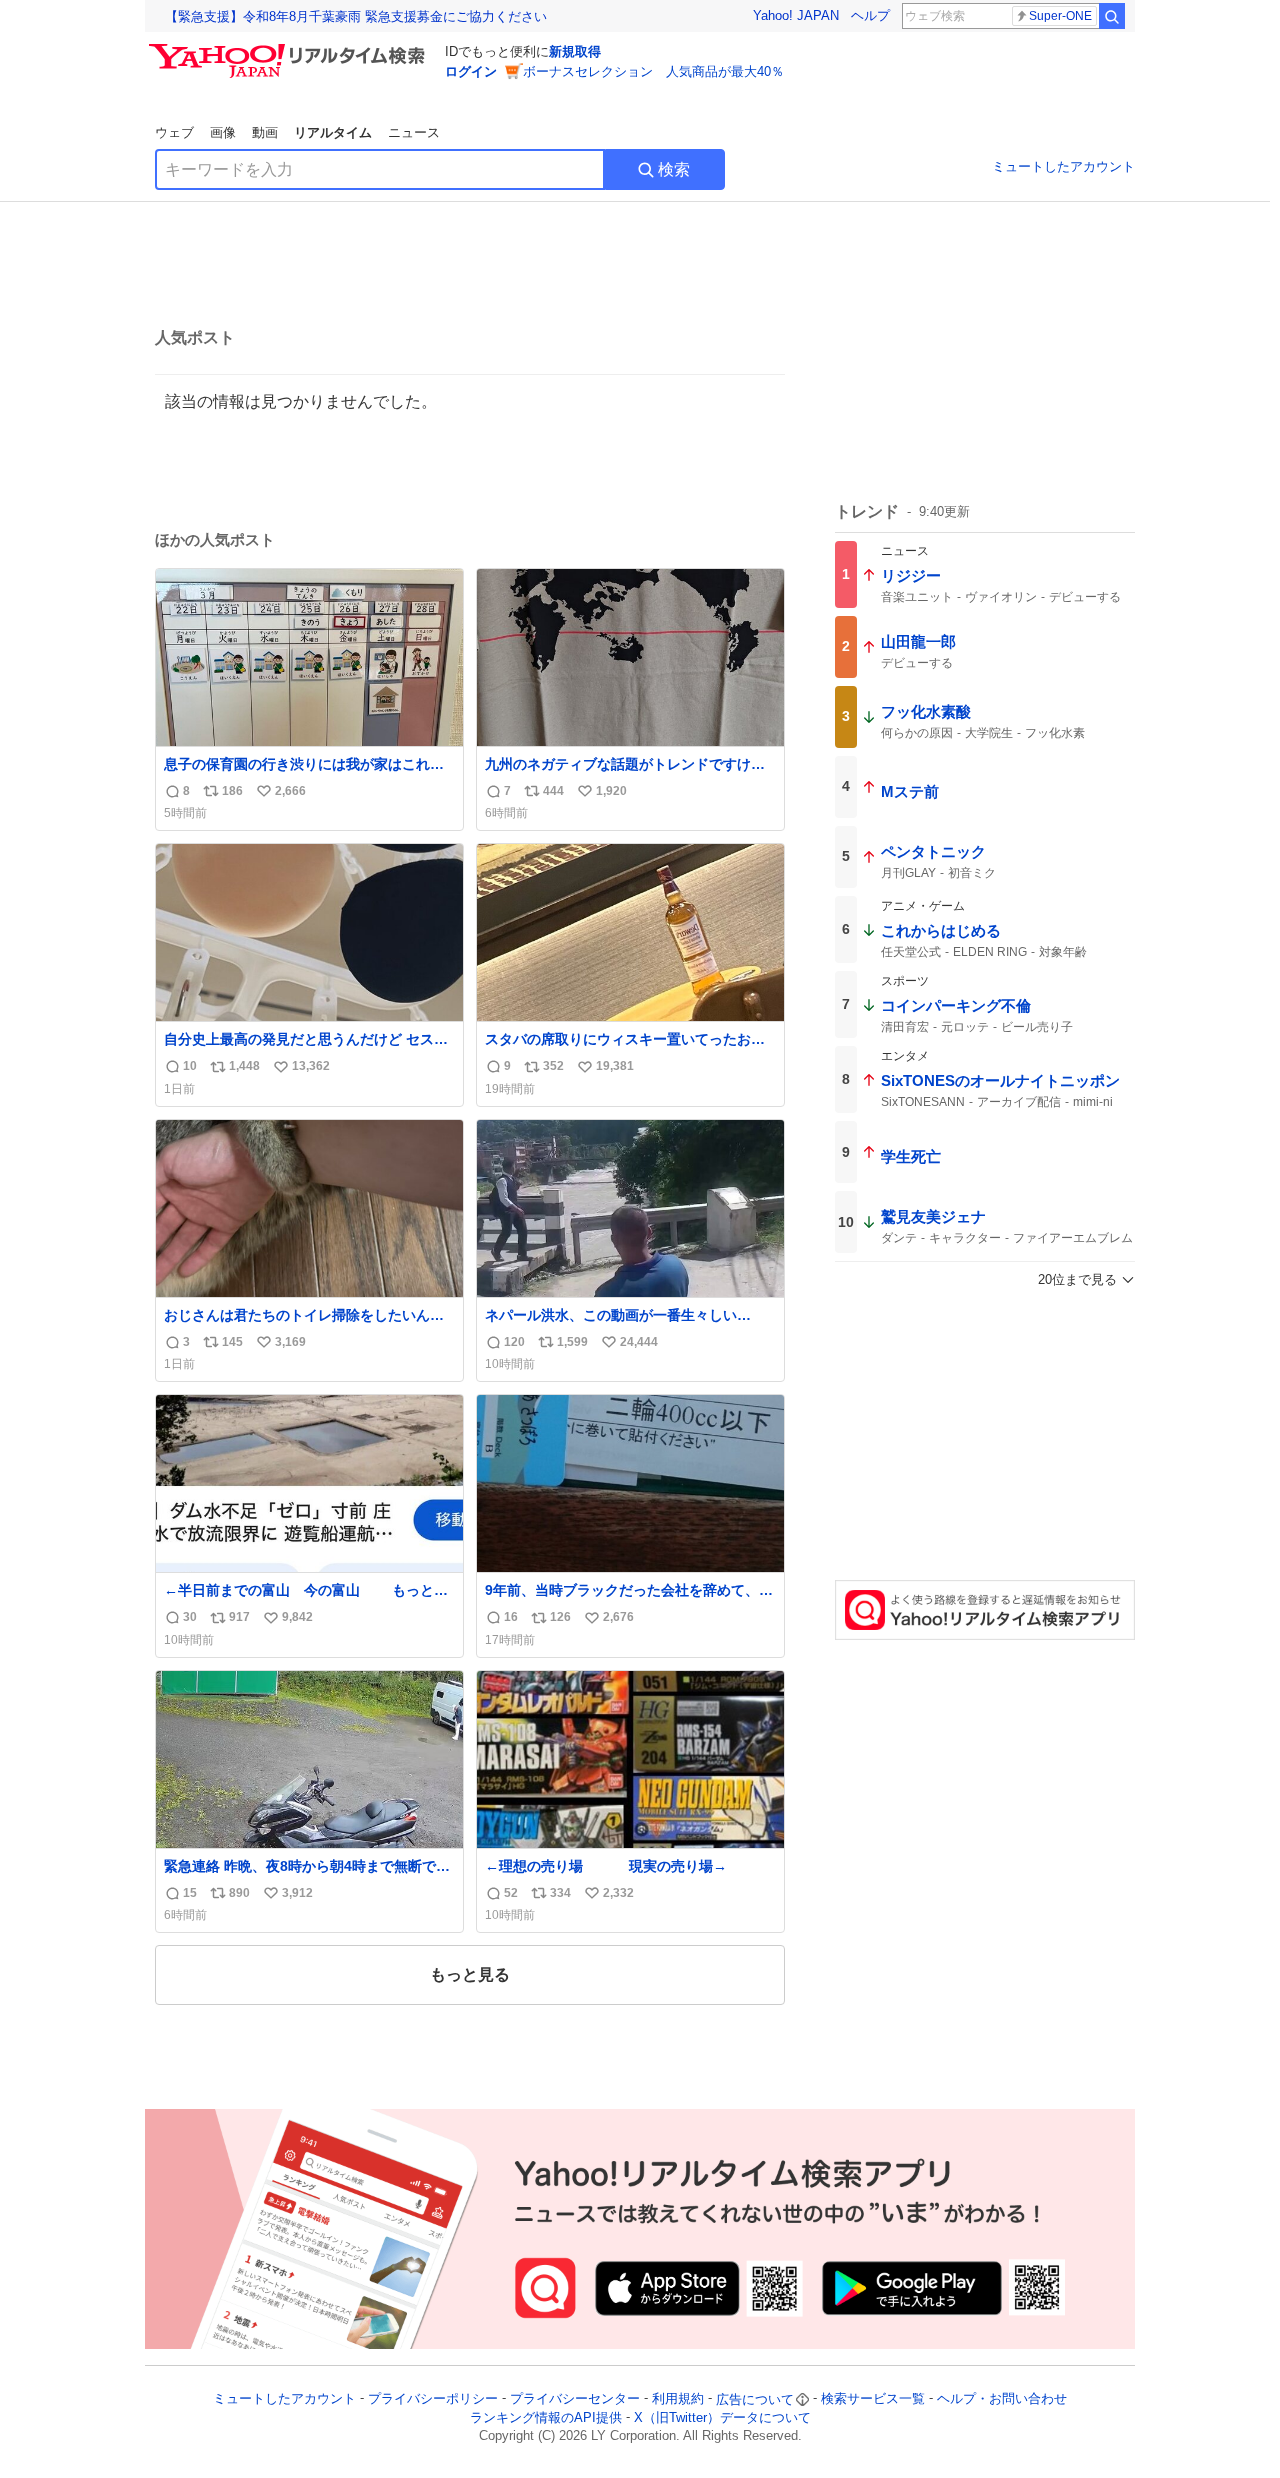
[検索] (1112, 16)
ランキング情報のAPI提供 (546, 2417)
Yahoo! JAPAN (796, 15)
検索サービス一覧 (873, 2399)
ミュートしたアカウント (1063, 166)
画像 (223, 132)
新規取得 (575, 51)
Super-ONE (1060, 16)
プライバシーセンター (575, 2399)
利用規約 (678, 2399)
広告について (755, 2399)
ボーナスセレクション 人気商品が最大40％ (653, 71)
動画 (265, 132)
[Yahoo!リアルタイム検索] (290, 49)
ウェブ (174, 132)
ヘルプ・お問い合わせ (1002, 2399)
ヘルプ (870, 15)
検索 (674, 169)
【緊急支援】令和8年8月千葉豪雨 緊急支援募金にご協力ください (356, 16)
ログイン (471, 71)
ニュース (414, 132)
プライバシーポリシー (433, 2399)
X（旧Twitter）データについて (722, 2417)
